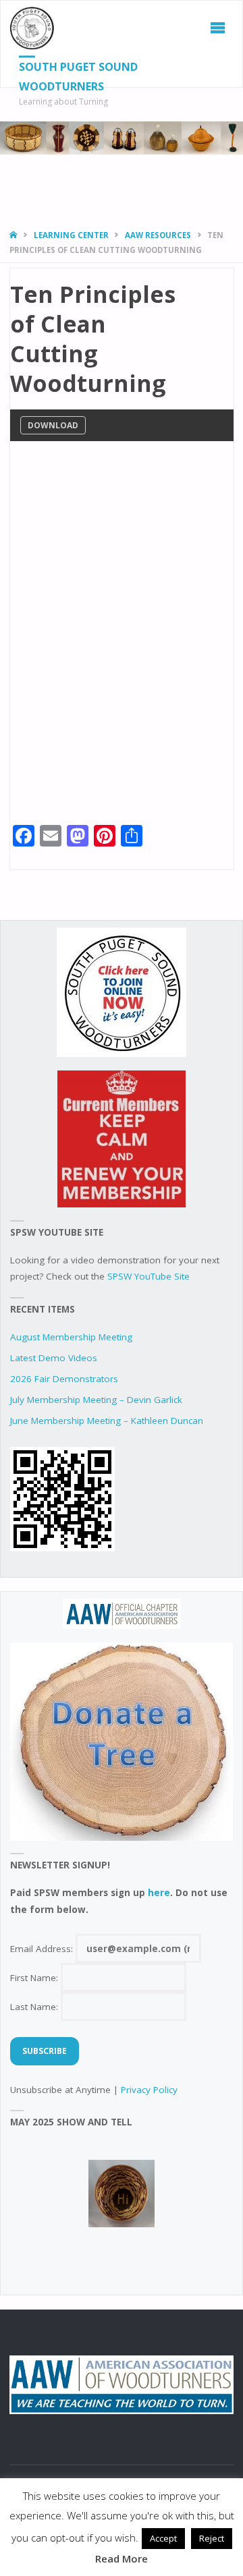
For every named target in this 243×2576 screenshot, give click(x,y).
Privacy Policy (149, 2090)
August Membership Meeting (71, 1337)
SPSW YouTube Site (148, 1276)
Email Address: (43, 1949)
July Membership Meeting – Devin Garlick (96, 1400)
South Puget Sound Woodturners (78, 77)
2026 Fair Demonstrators (64, 1379)
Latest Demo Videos (54, 1358)
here (159, 1893)
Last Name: (35, 2007)
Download (53, 425)
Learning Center (71, 235)
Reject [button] (212, 2538)
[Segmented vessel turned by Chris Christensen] (122, 2194)
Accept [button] (163, 2538)
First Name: (35, 1978)
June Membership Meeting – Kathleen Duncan (107, 1421)
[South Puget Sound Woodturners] (32, 28)
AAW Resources (158, 235)
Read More (122, 2558)
